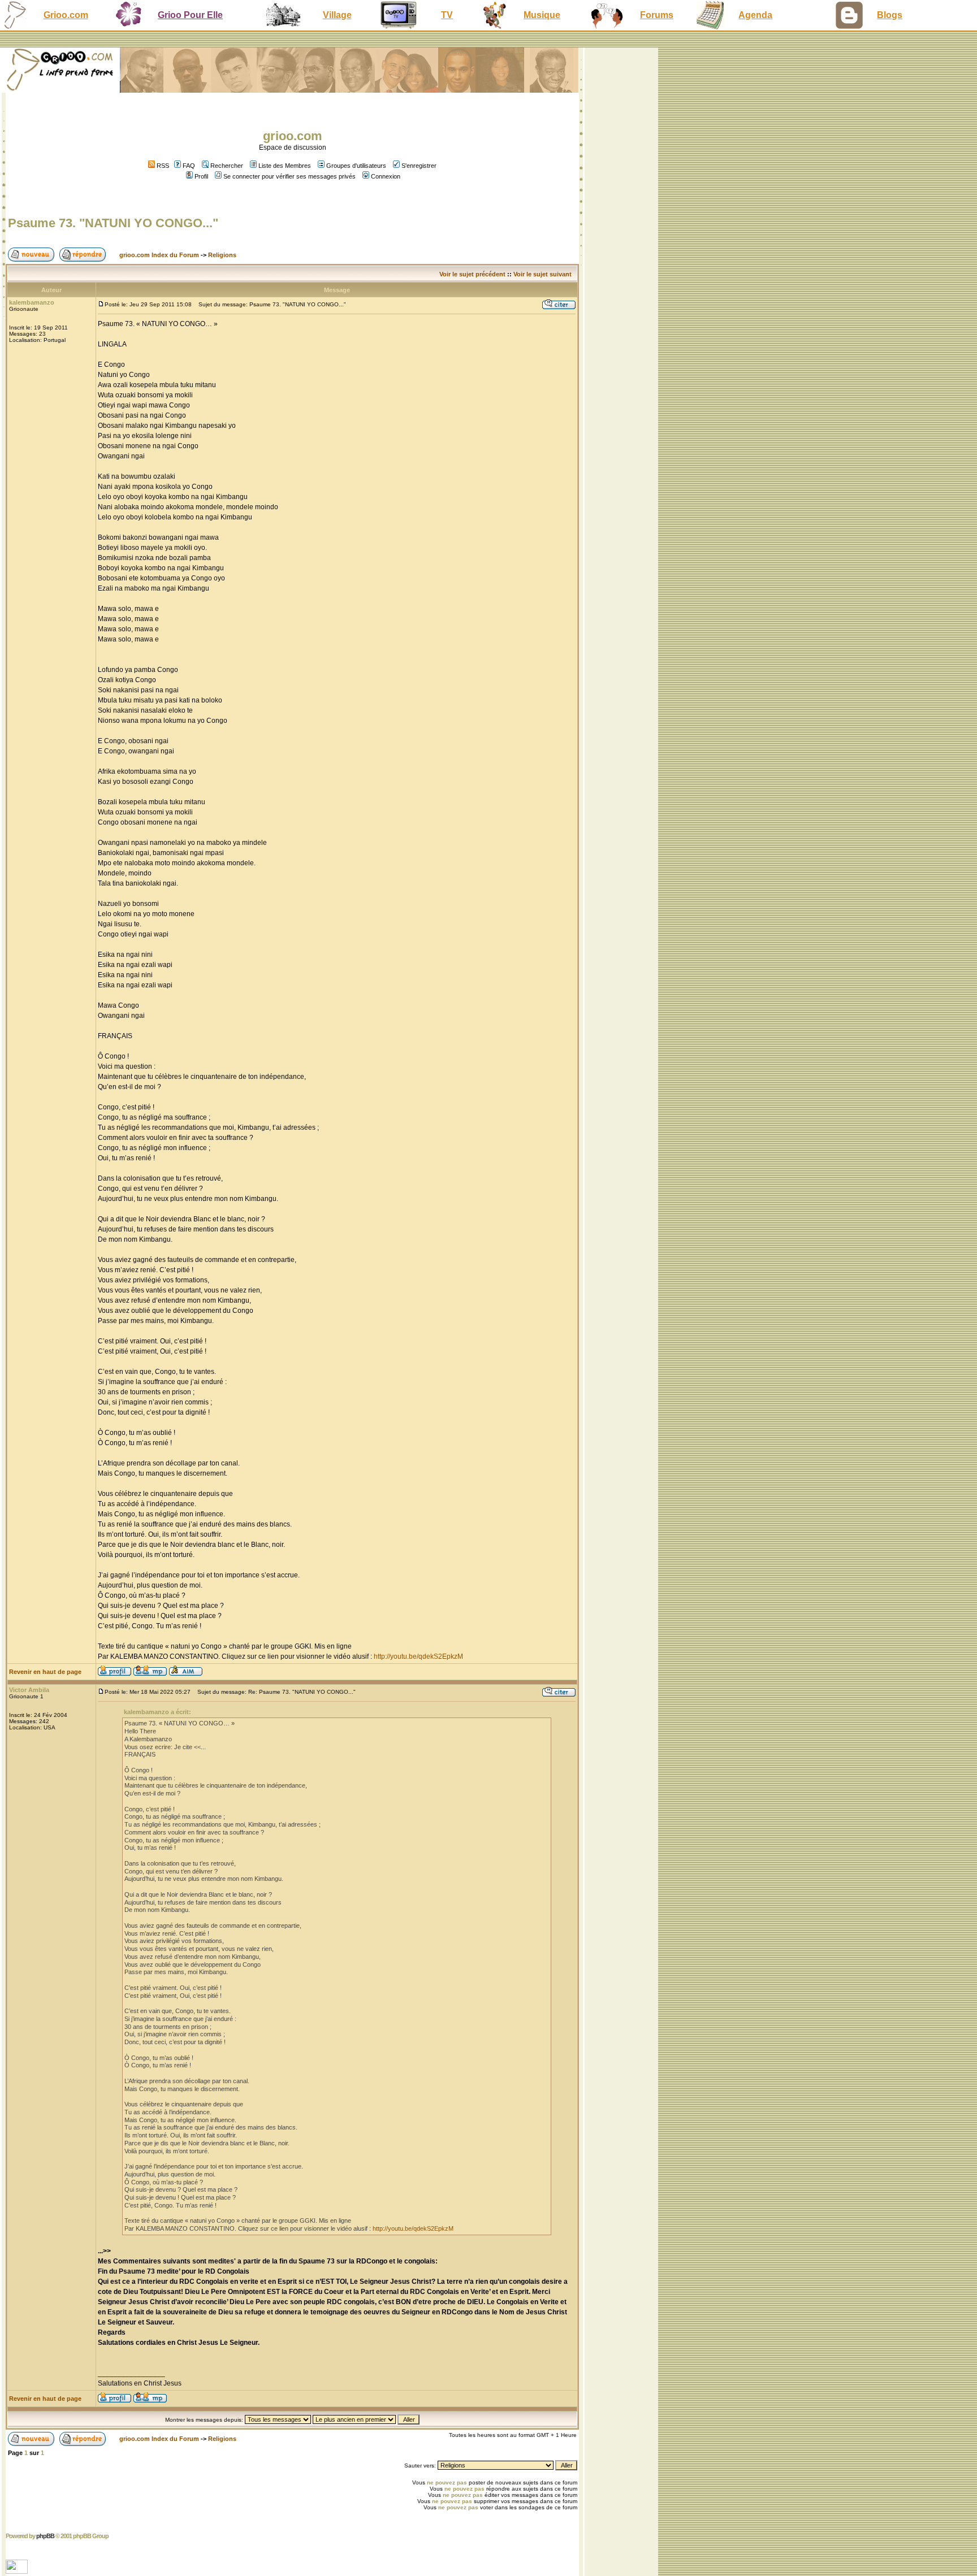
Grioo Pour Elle (190, 15)
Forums (657, 15)
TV (447, 15)
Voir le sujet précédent (472, 274)
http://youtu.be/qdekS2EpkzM (418, 1656)
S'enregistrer (419, 166)
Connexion (386, 176)
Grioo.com (66, 15)
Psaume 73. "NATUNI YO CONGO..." (113, 223)
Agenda (755, 15)
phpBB (45, 2536)
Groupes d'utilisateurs (356, 166)
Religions (222, 255)
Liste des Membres (285, 166)
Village (337, 15)
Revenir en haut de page (45, 1672)
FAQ (189, 166)
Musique (542, 15)
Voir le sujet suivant (542, 274)
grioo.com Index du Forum (159, 255)
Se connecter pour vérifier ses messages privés (289, 176)
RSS (162, 166)
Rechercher (227, 166)
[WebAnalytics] (18, 2571)
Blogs (890, 15)
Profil (201, 176)
